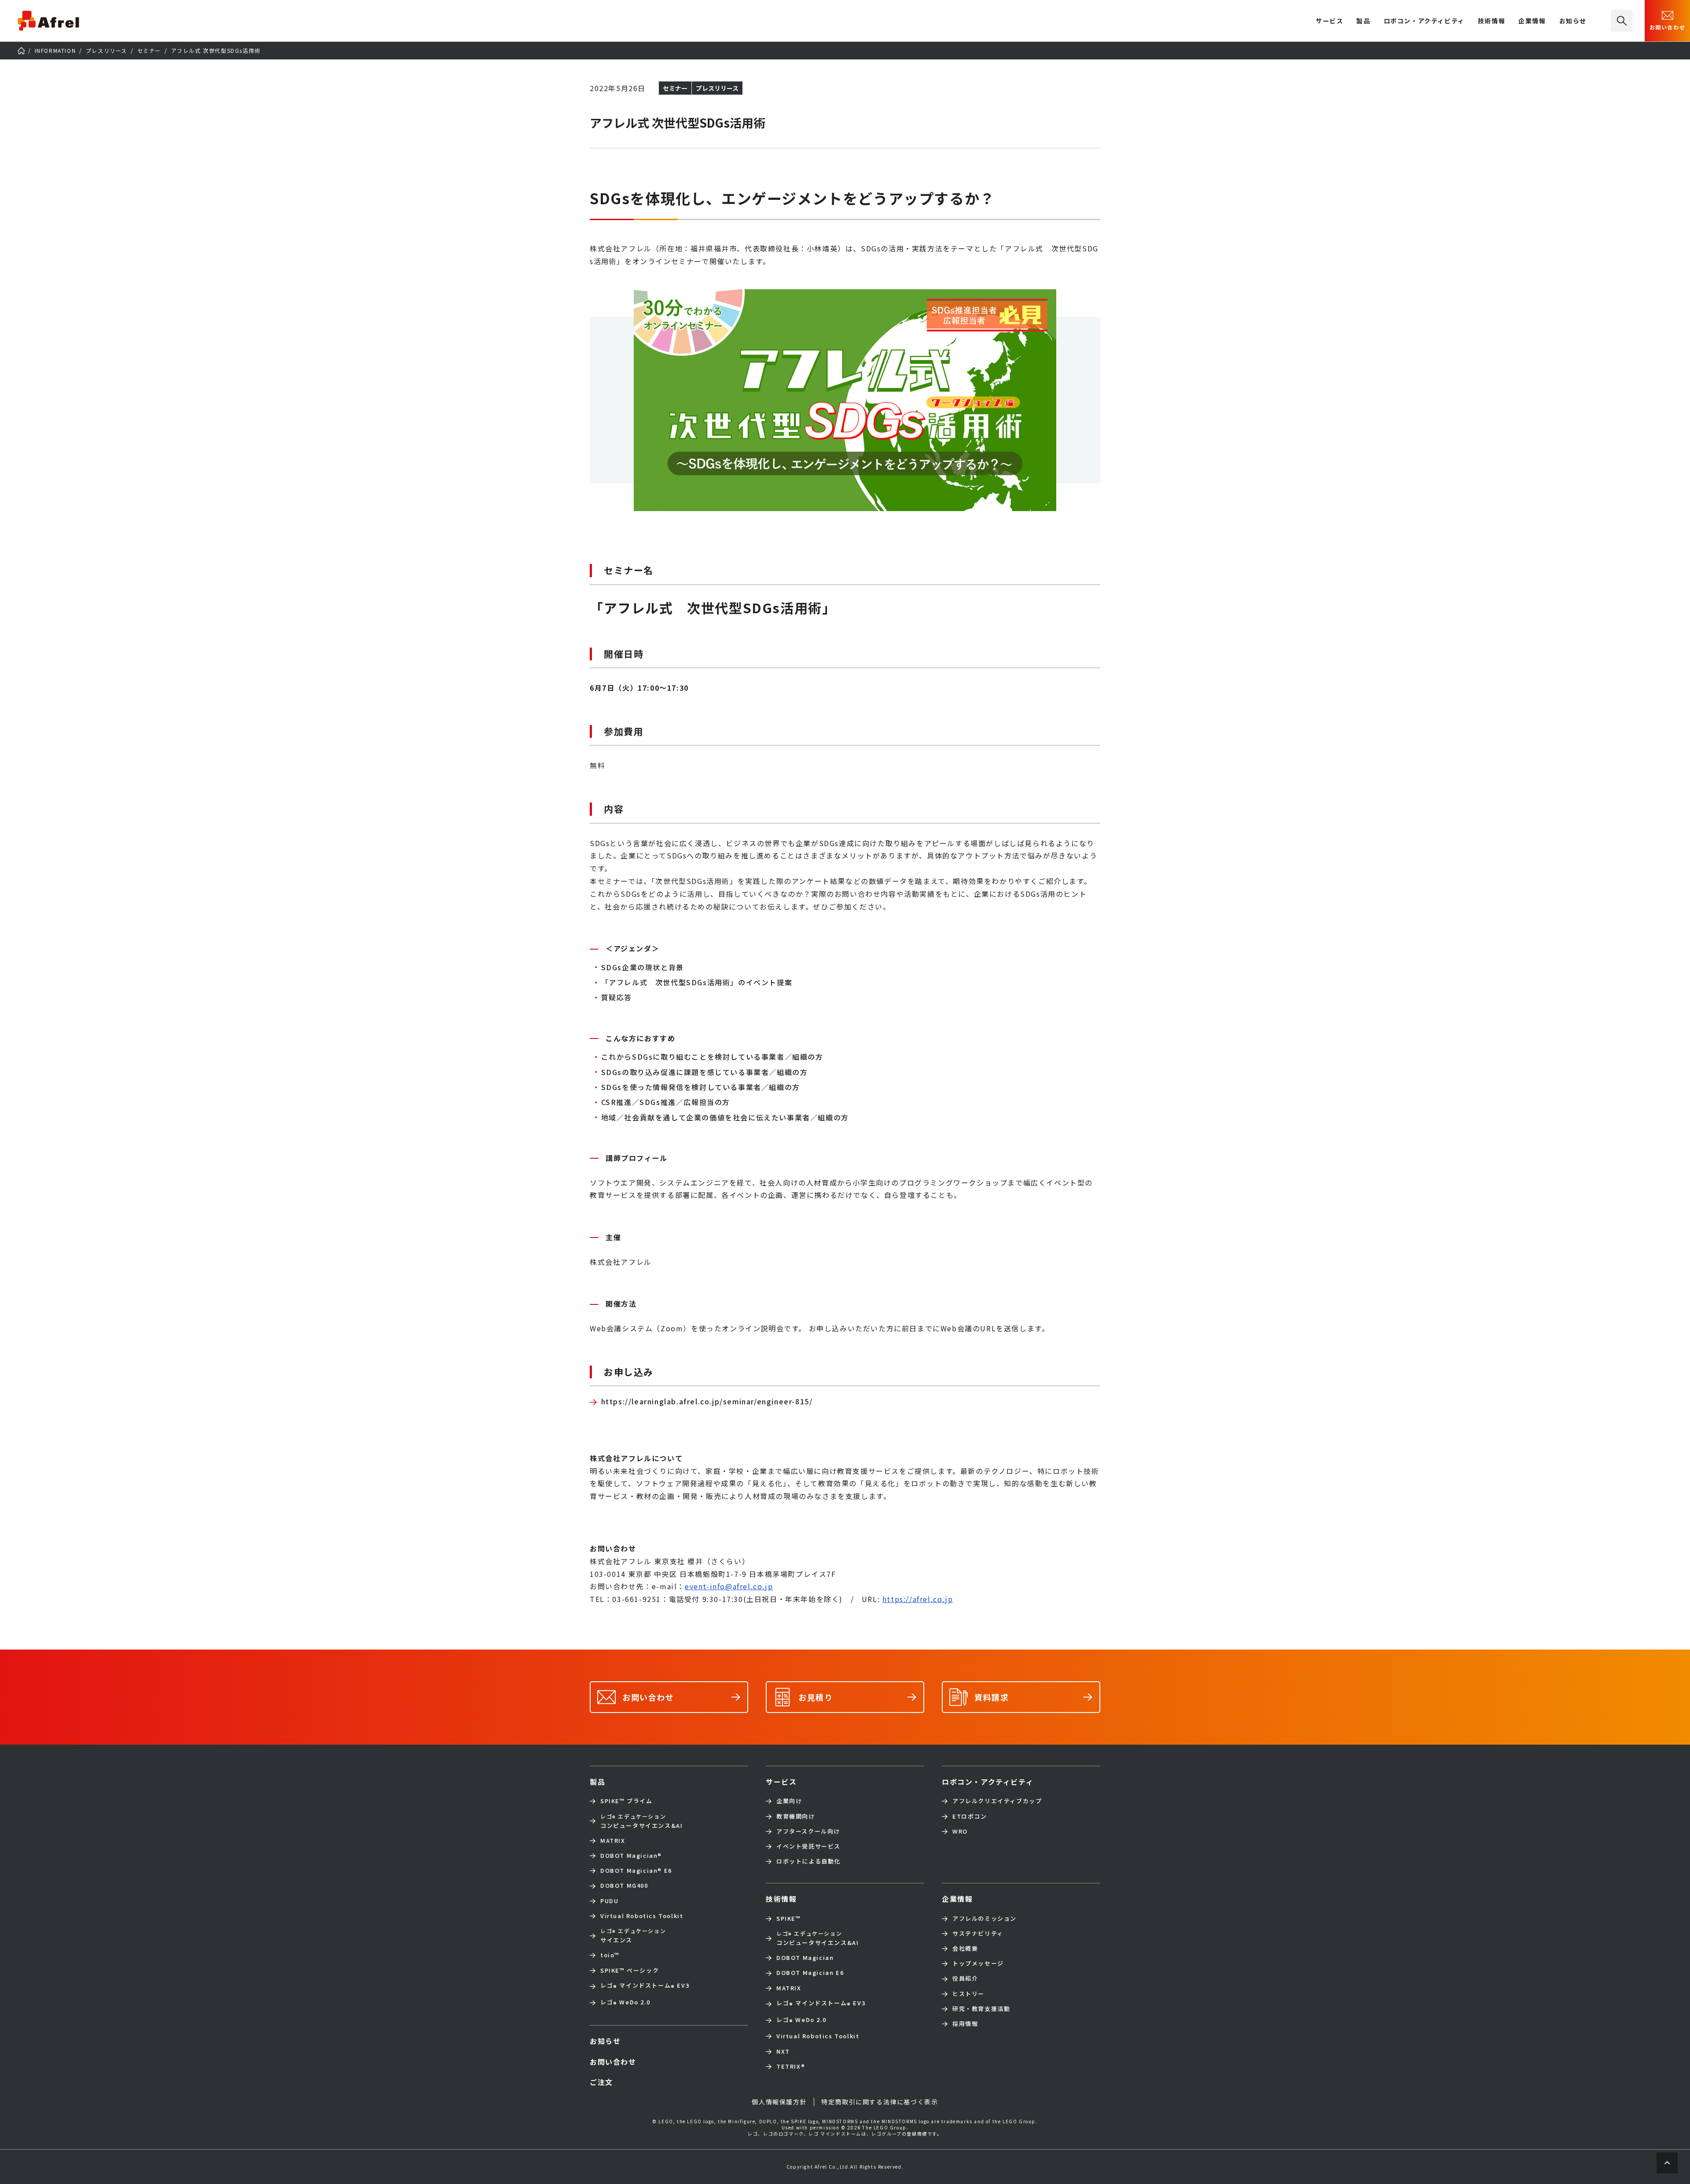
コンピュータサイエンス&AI (641, 1821)
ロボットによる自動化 (808, 1861)
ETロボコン (970, 1816)
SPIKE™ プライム (626, 1801)
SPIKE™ (789, 1919)
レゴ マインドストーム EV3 (645, 1986)
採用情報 (965, 2024)
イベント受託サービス (808, 1846)
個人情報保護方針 (779, 2102)
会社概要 (965, 1948)
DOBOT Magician (631, 1856)
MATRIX (613, 1841)
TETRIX (791, 2066)
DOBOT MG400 (624, 1886)
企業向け (789, 1801)
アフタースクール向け (808, 1831)
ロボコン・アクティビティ (1424, 21)
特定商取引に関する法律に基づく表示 (880, 2102)
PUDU (609, 1901)
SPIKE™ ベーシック (630, 1970)
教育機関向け (796, 1816)
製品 (1363, 21)
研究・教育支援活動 (981, 2009)
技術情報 (1492, 21)
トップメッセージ (978, 1963)
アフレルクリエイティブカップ (997, 1801)
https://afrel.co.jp (918, 1599)
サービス (781, 1782)
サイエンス (633, 1935)
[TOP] (21, 51)
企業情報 (1532, 21)
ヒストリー (968, 1994)
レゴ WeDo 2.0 (625, 2003)
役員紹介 (965, 1978)
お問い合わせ (1668, 27)
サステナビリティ (978, 1934)
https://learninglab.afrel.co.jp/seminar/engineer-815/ (707, 1401)
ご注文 (601, 2082)
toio (610, 1955)
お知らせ (1573, 21)
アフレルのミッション (985, 1919)
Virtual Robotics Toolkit (642, 1916)
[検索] (1622, 21)
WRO (960, 1831)
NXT (783, 2051)
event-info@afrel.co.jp (729, 1586)
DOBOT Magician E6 (636, 1871)
